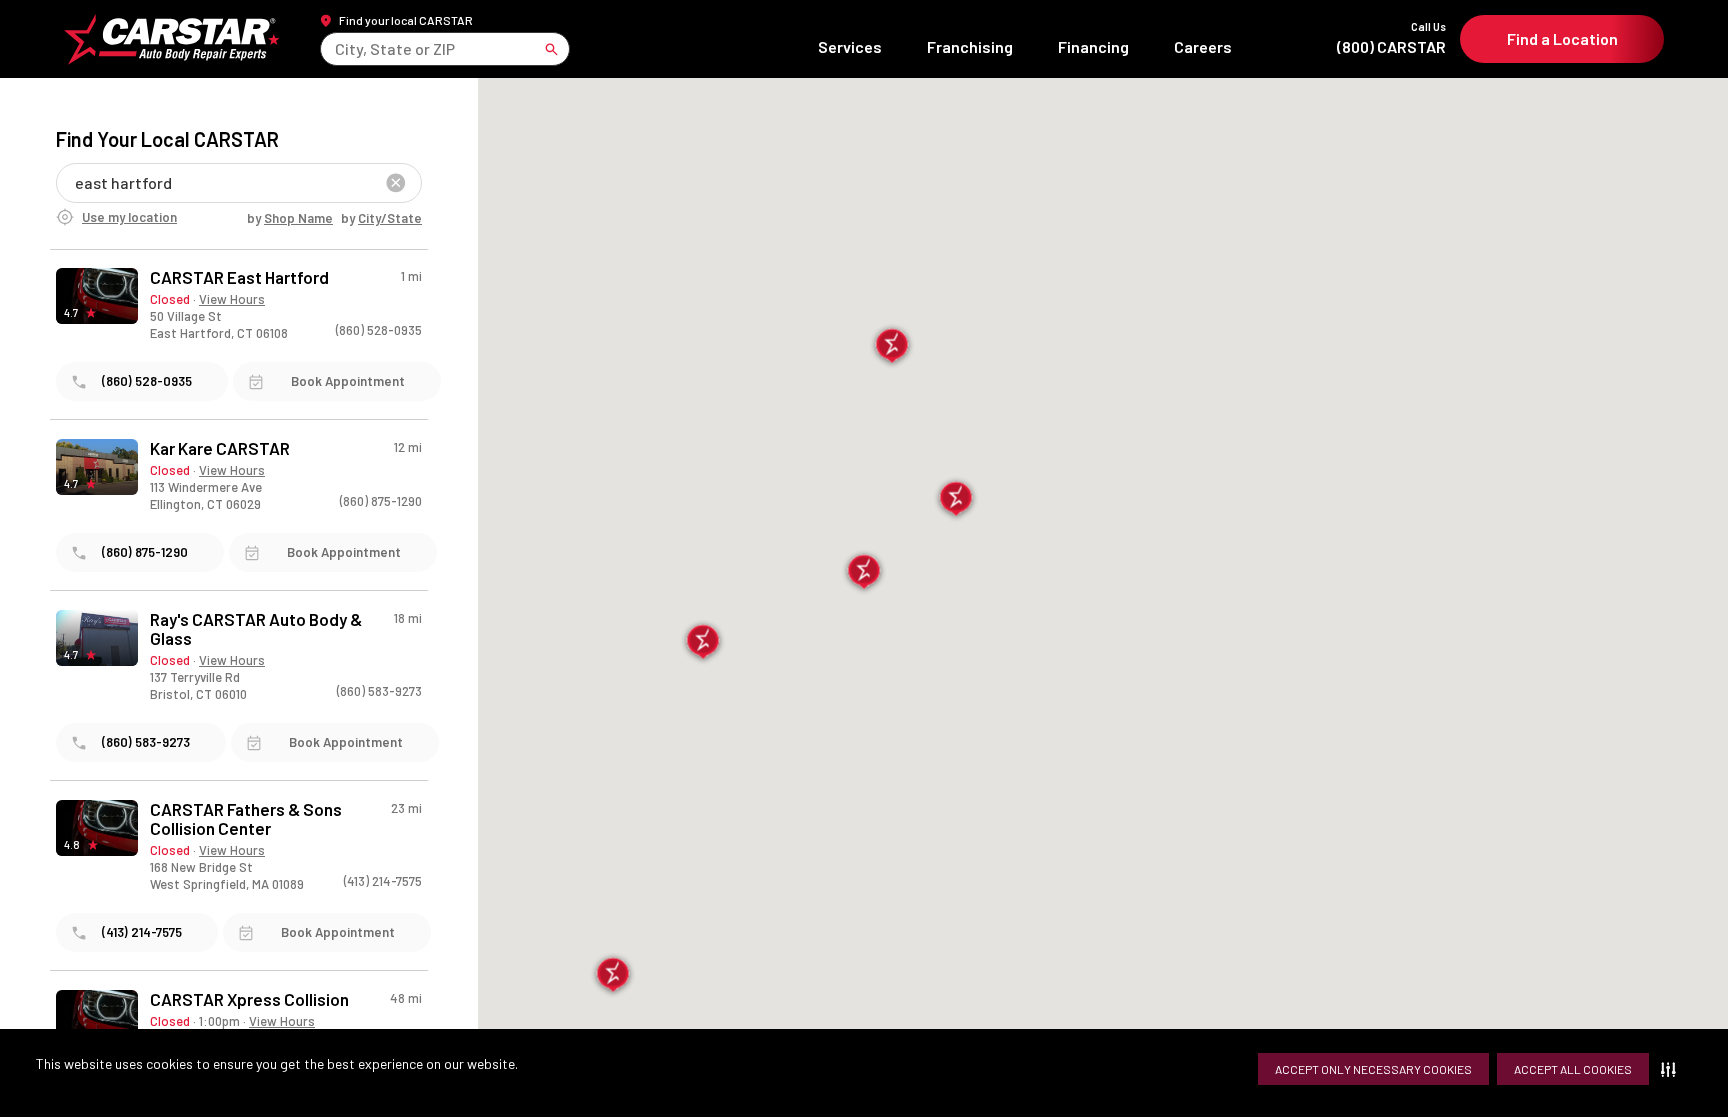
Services (850, 46)
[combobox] (336, 48)
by (290, 218)
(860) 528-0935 (379, 330)
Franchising (970, 46)
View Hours (232, 299)
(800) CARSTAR (1391, 38)
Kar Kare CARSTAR (220, 448)
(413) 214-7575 (383, 881)
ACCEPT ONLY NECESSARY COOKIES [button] (1373, 1069)
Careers (1203, 46)
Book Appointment (348, 381)
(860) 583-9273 (379, 691)
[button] (1672, 1069)
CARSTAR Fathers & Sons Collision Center (246, 819)
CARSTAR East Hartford (239, 277)
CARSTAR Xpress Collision (249, 999)
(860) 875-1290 (381, 501)
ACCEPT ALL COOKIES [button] (1573, 1069)
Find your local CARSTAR (406, 20)
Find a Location (1562, 38)
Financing (1093, 46)
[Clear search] (396, 183)
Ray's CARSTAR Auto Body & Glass (256, 629)
